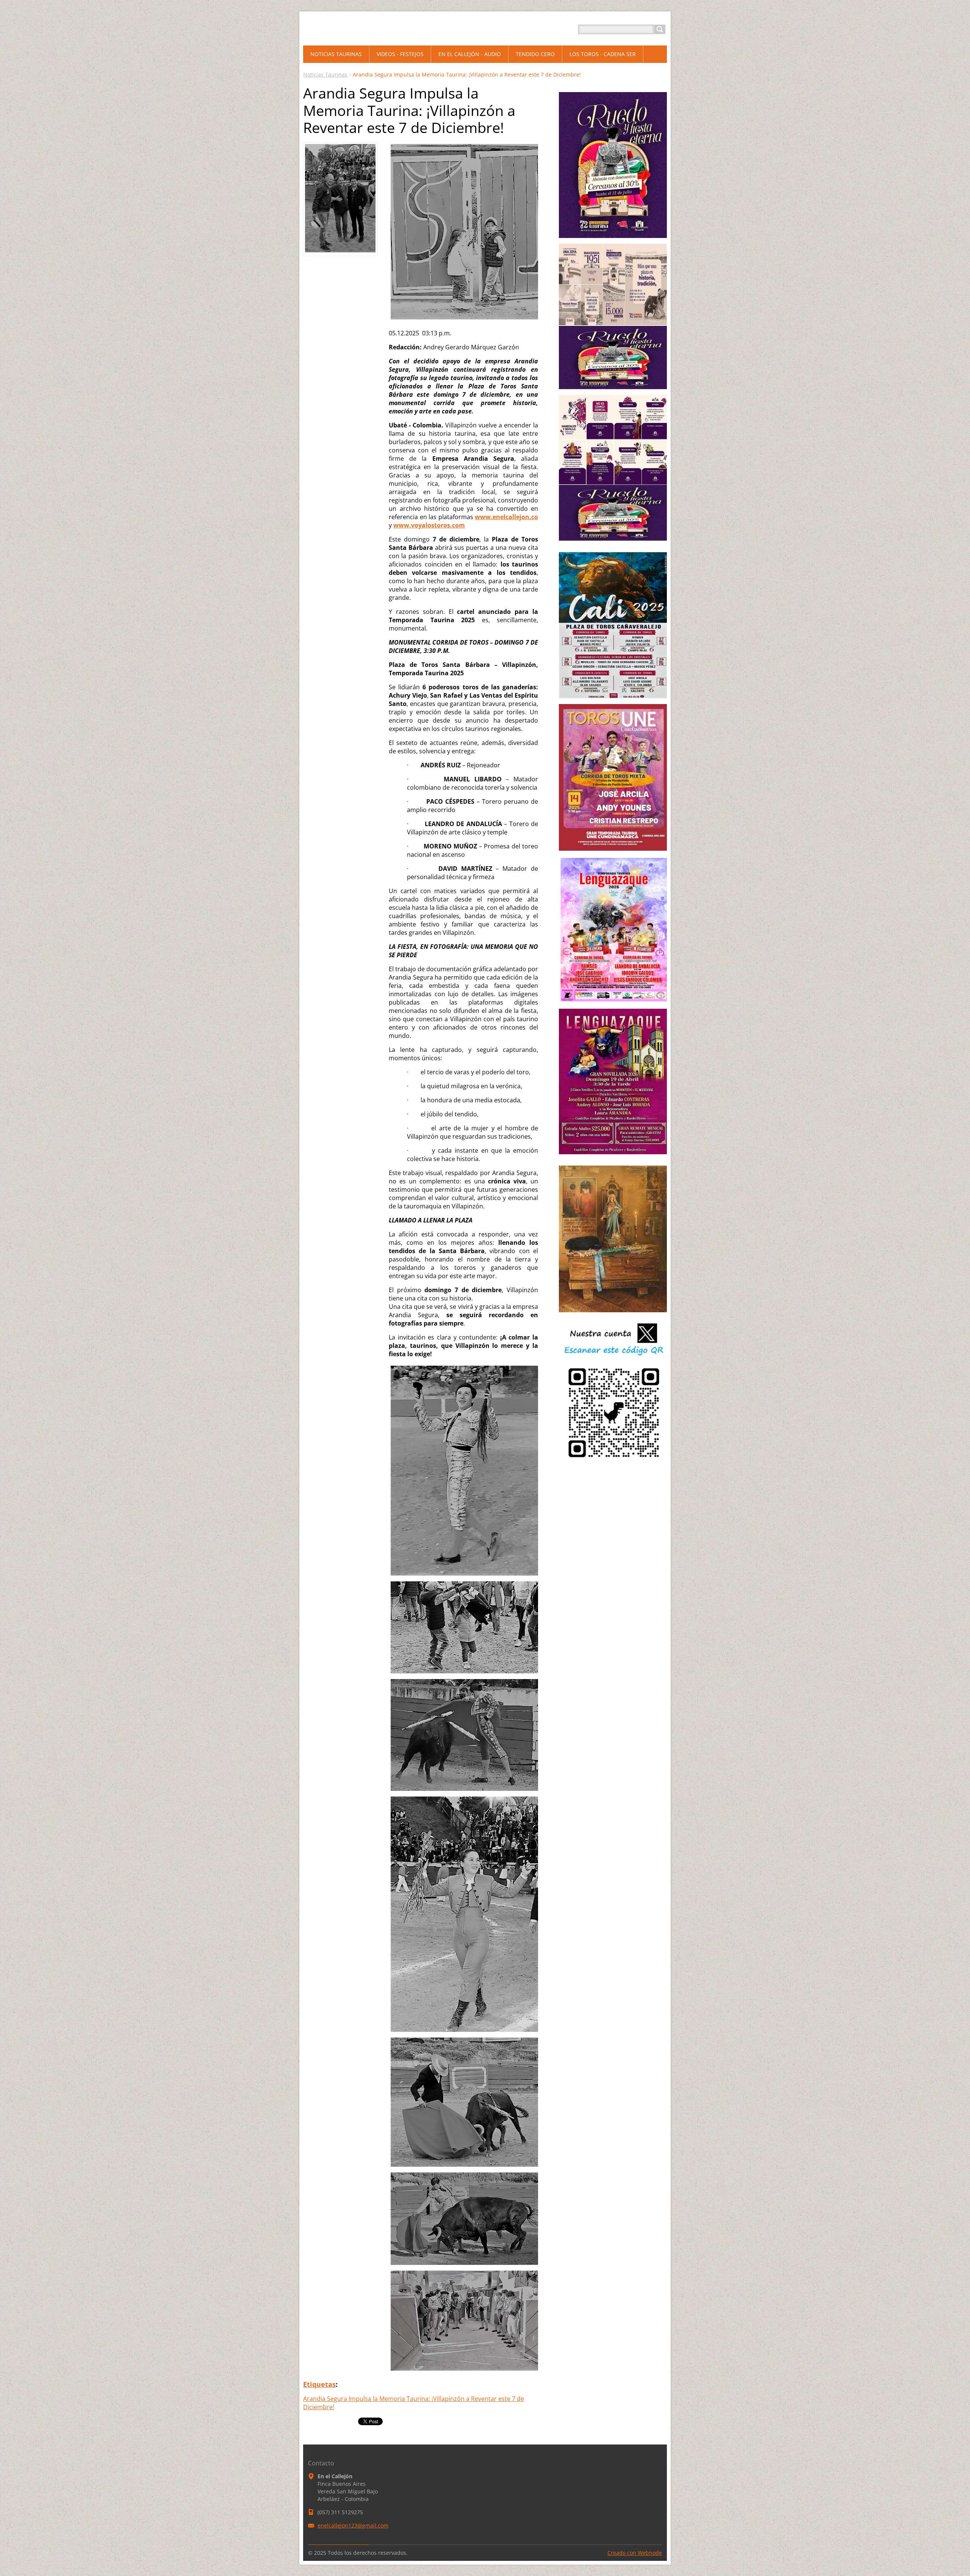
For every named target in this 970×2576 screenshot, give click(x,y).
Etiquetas (319, 2384)
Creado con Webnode (635, 2553)
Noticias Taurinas (325, 74)
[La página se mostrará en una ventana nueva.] (340, 250)
